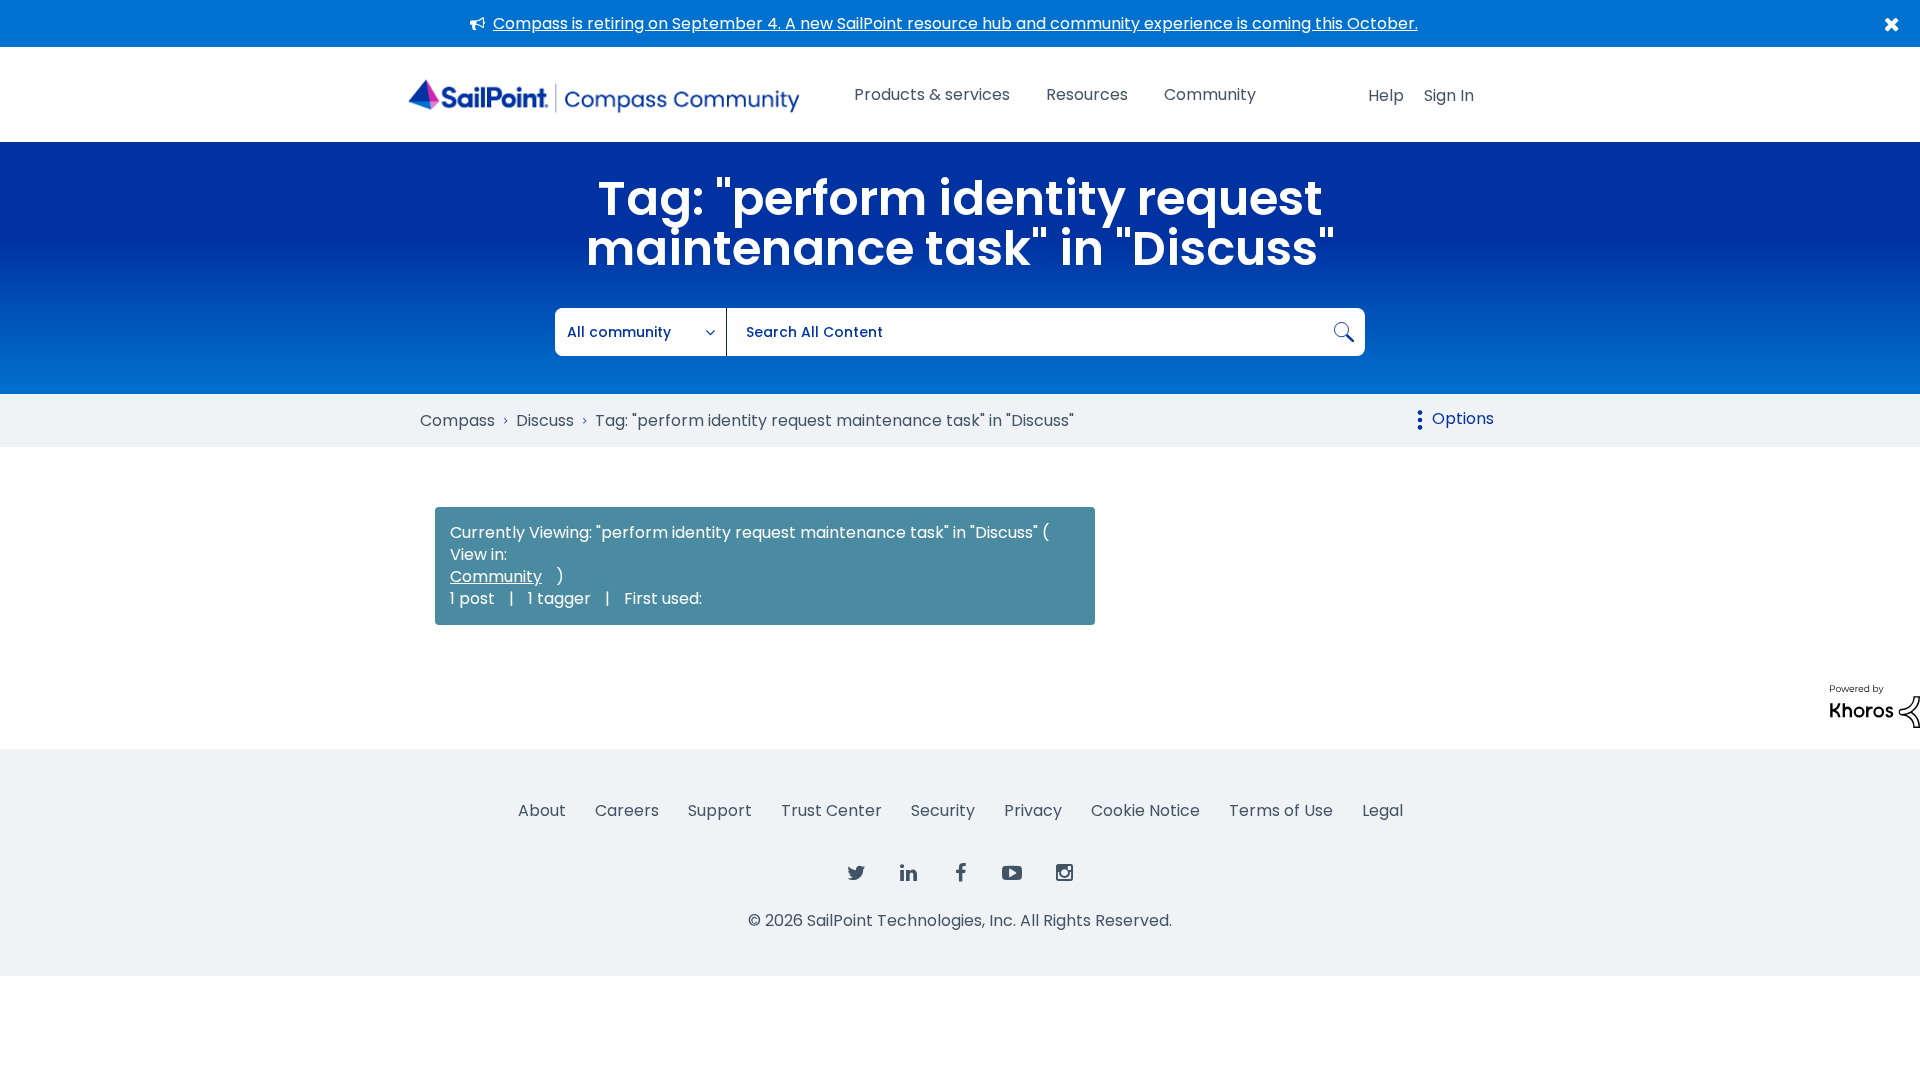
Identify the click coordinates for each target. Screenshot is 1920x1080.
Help (1386, 95)
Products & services (932, 94)
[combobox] (1045, 332)
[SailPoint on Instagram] (1064, 874)
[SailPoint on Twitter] (856, 874)
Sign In (1449, 95)
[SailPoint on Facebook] (960, 874)
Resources (1087, 94)
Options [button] (1463, 418)
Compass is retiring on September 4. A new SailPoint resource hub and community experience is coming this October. (955, 23)
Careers (627, 810)
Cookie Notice (1145, 810)
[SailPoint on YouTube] (1012, 874)
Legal (1382, 810)
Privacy (1033, 810)
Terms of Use (1281, 810)
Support (720, 810)
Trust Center (831, 810)
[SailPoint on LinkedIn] (908, 874)
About (542, 810)
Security (943, 810)
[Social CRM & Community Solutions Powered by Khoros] (1875, 705)
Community (1210, 94)
